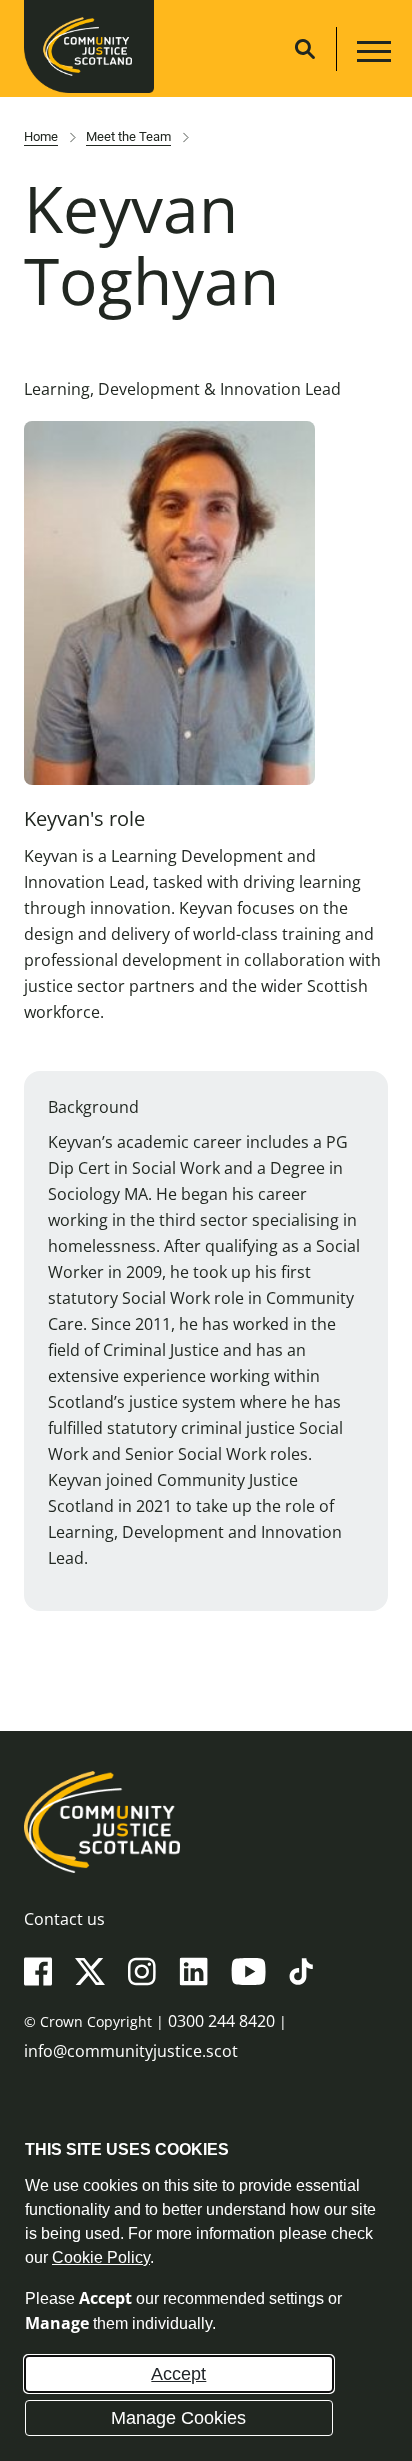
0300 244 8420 (221, 2021)
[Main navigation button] (371, 54)
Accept (178, 2374)
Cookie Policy (101, 2257)
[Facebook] (38, 1970)
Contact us (64, 1919)
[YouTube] (248, 1970)
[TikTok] (301, 1970)
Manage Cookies (178, 2418)
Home (41, 136)
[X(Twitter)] (90, 1970)
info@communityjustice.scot (131, 2051)
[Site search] (305, 49)
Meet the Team (128, 136)
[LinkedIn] (193, 1970)
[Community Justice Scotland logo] (206, 1822)
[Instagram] (142, 1970)
